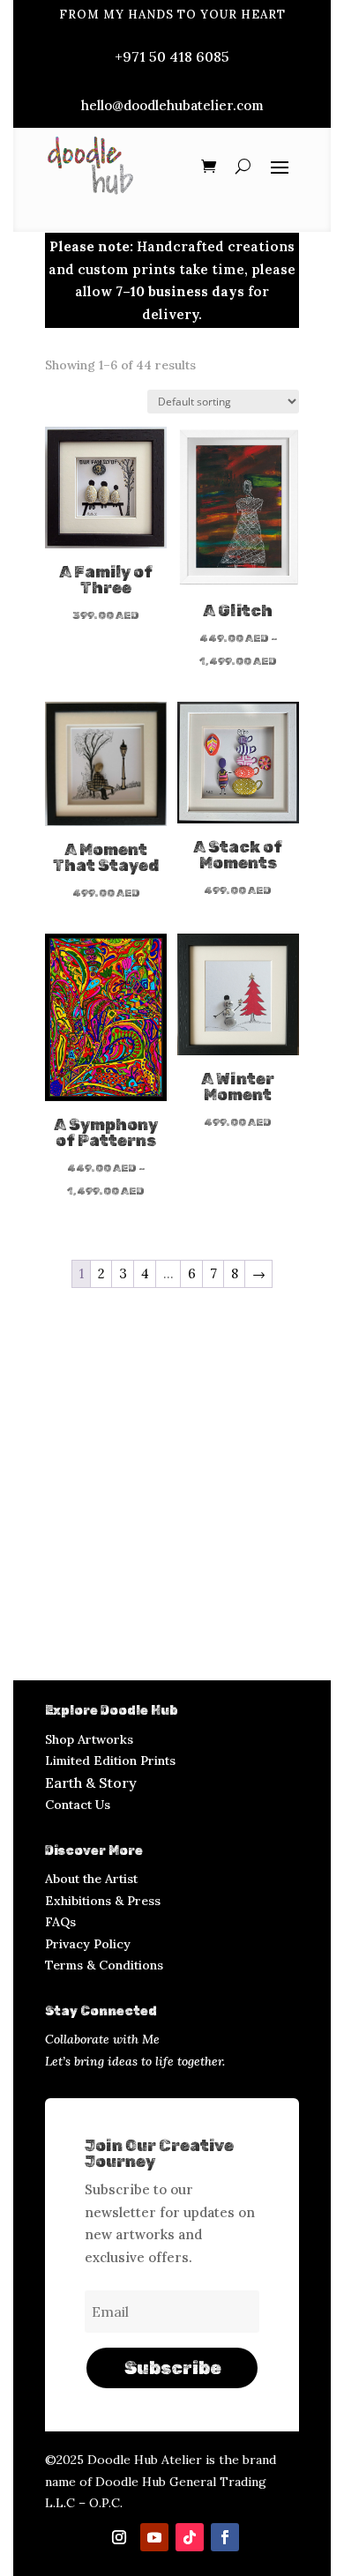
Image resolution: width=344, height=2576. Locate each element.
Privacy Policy (88, 1944)
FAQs (60, 1922)
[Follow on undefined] (119, 2537)
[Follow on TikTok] (190, 2537)
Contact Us (78, 1805)
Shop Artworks (89, 1739)
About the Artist (91, 1879)
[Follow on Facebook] (225, 2537)
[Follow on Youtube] (154, 2537)
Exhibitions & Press (103, 1901)
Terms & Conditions (104, 1965)
